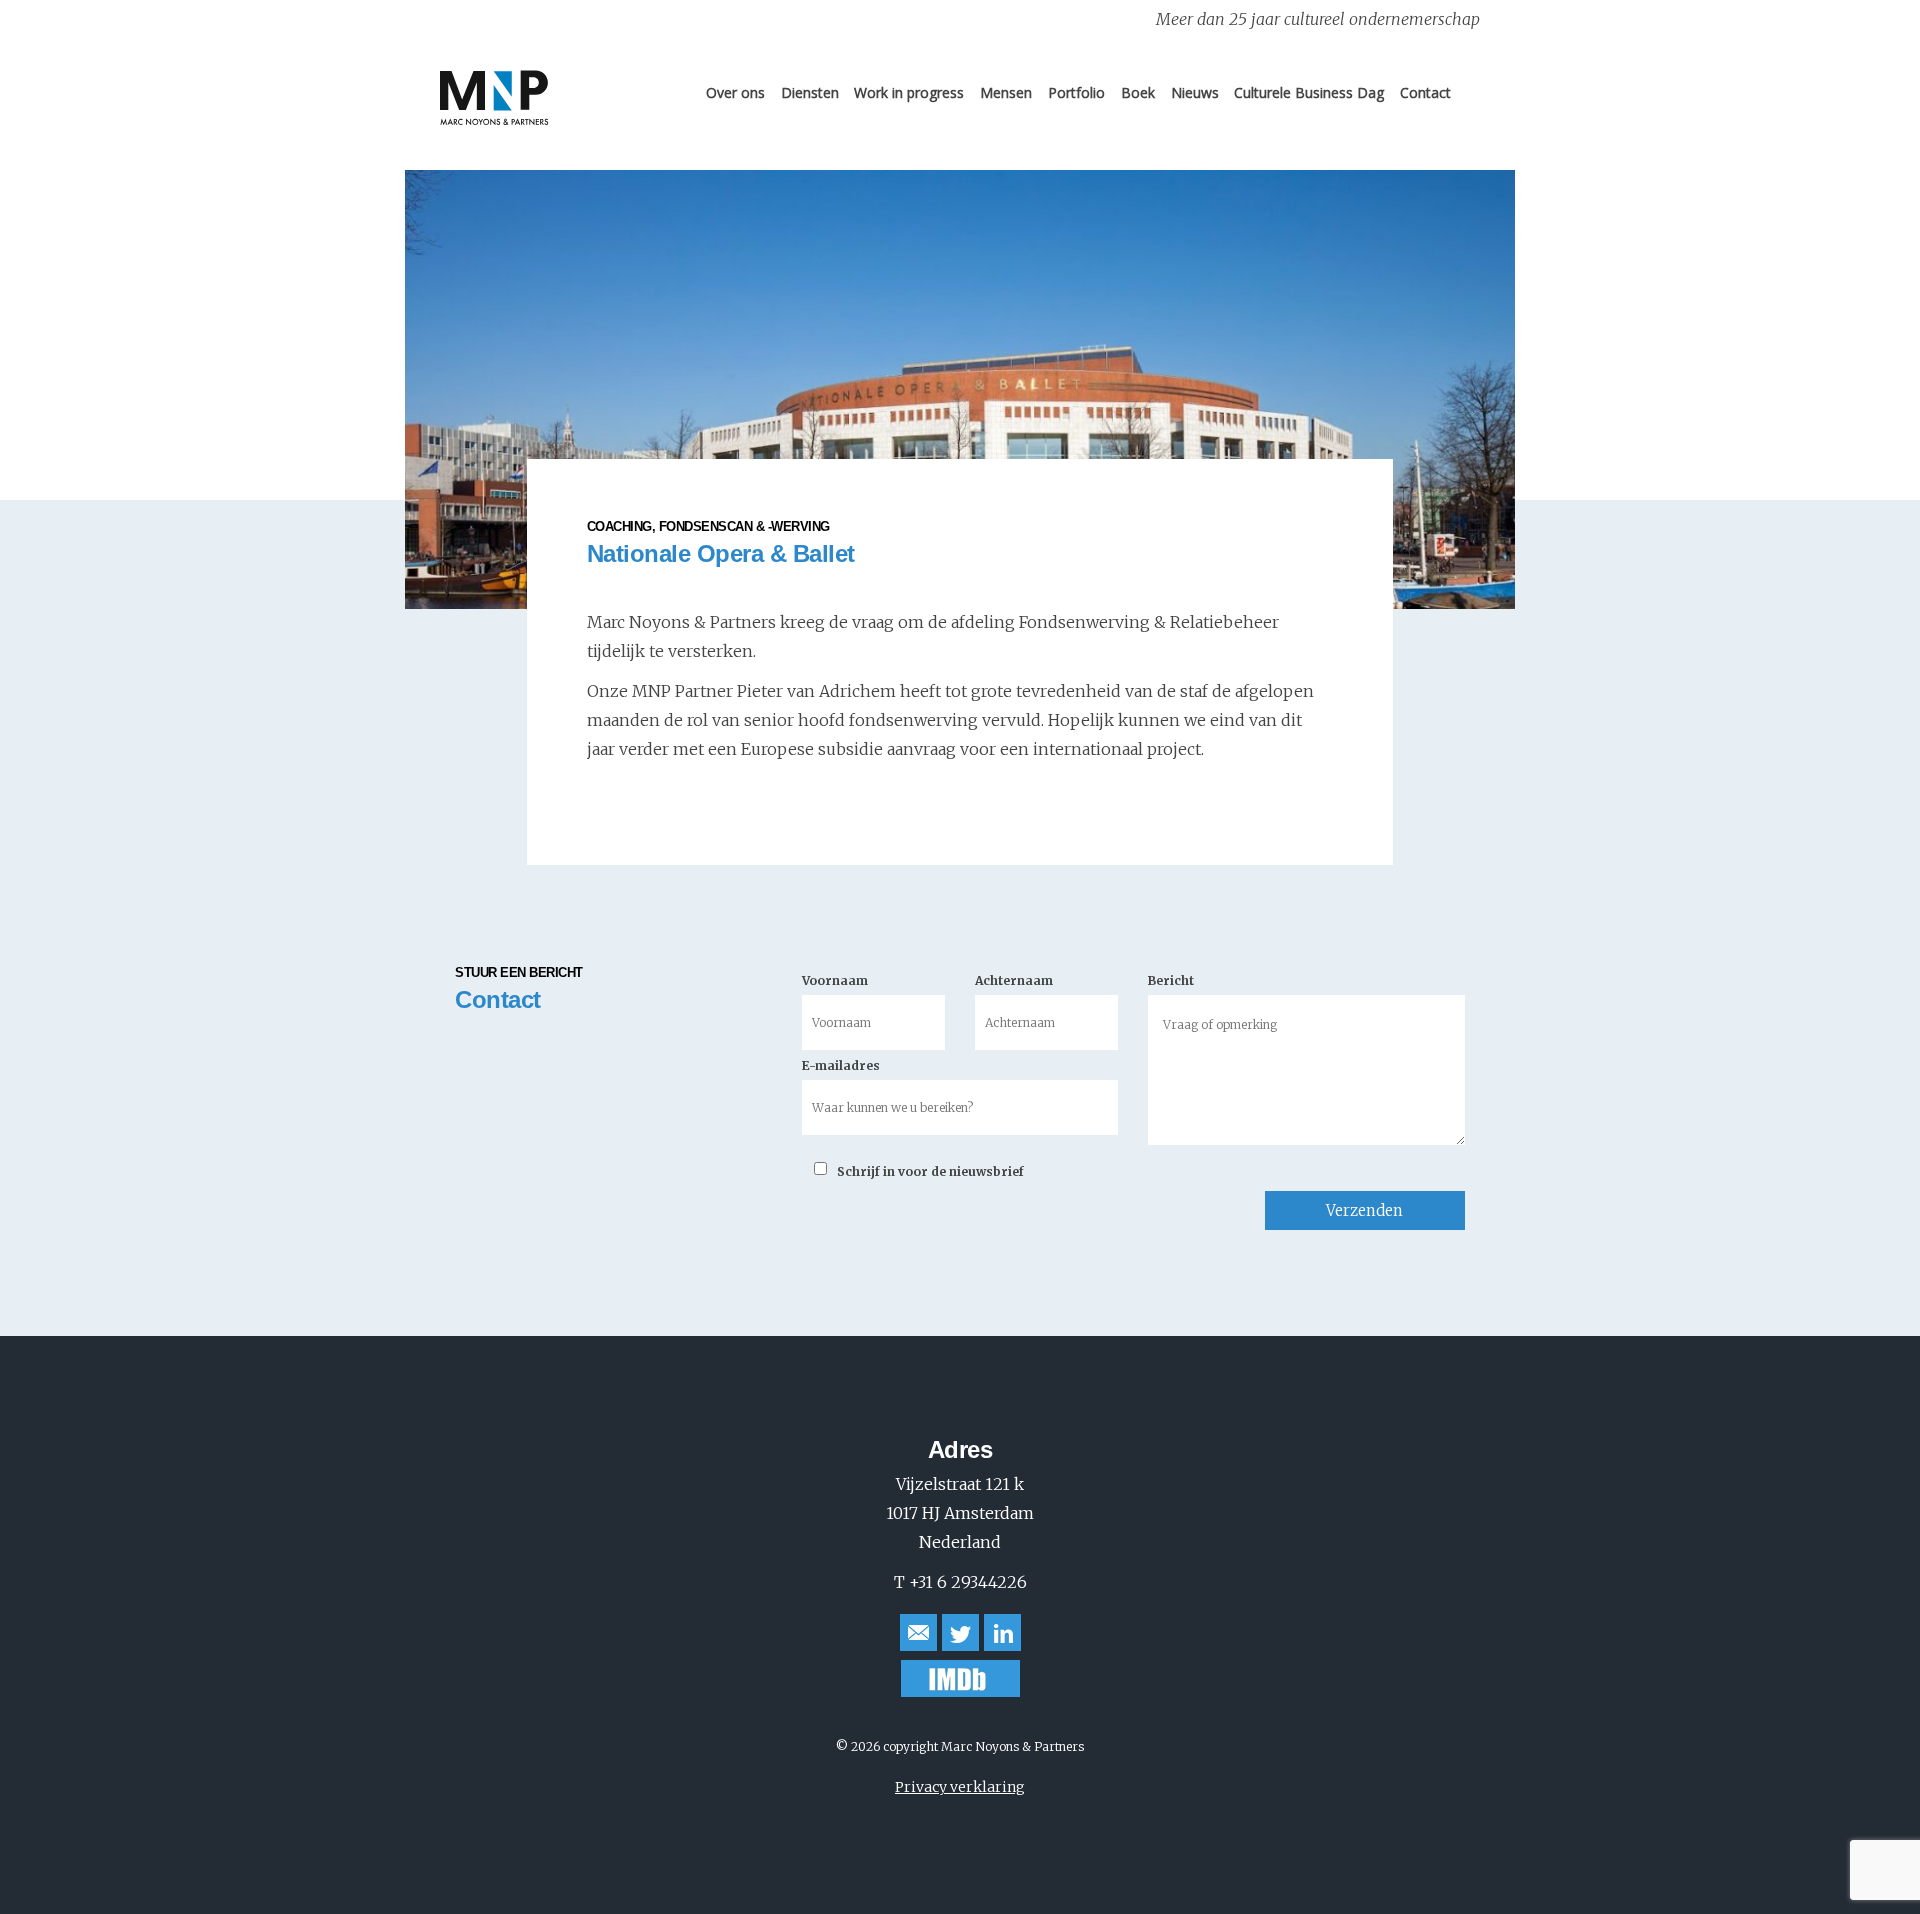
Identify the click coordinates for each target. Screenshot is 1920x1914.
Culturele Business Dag (1309, 92)
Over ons (735, 92)
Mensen (1006, 92)
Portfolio (1076, 92)
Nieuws (1195, 92)
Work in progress (909, 92)
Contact (1425, 92)
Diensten (810, 92)
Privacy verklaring (960, 1787)
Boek (1138, 92)
